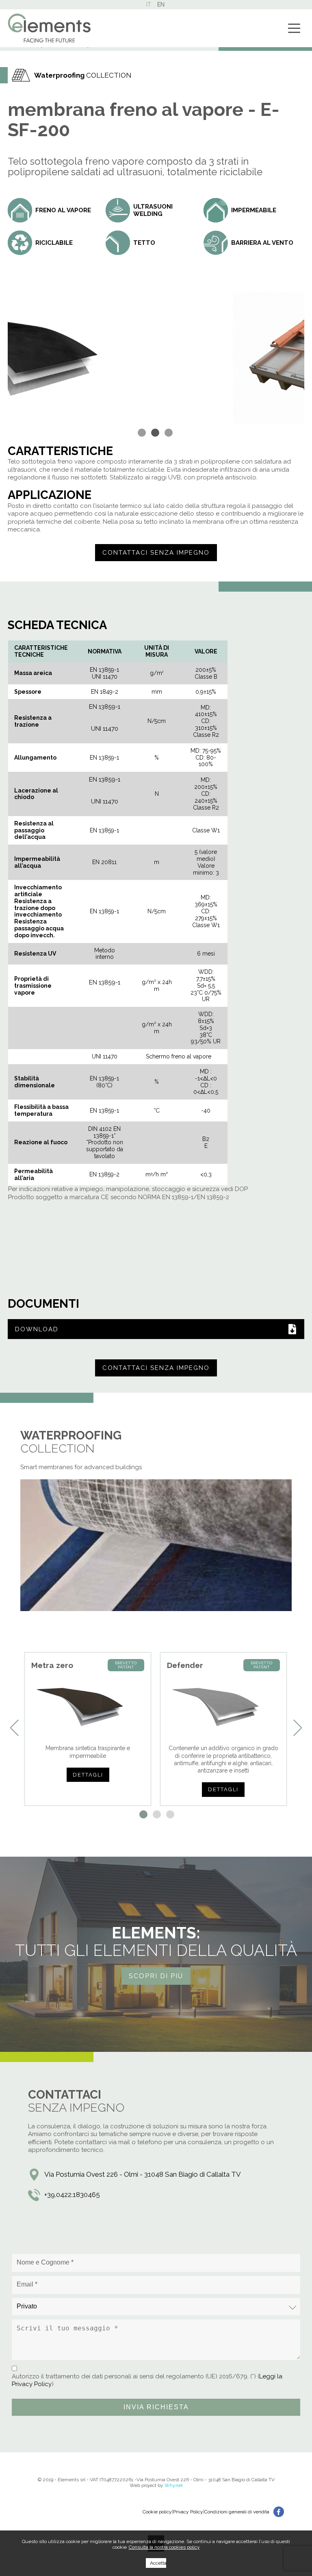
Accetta (158, 2563)
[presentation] (14, 1728)
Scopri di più (156, 1976)
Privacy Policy (188, 2512)
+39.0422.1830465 (72, 2195)
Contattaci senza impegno (156, 553)
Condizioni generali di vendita (237, 2512)
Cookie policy (157, 2512)
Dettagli (88, 1775)
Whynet (174, 2485)
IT (149, 4)
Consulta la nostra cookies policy (164, 2547)
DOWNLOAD (37, 1329)
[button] (143, 433)
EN (161, 4)
